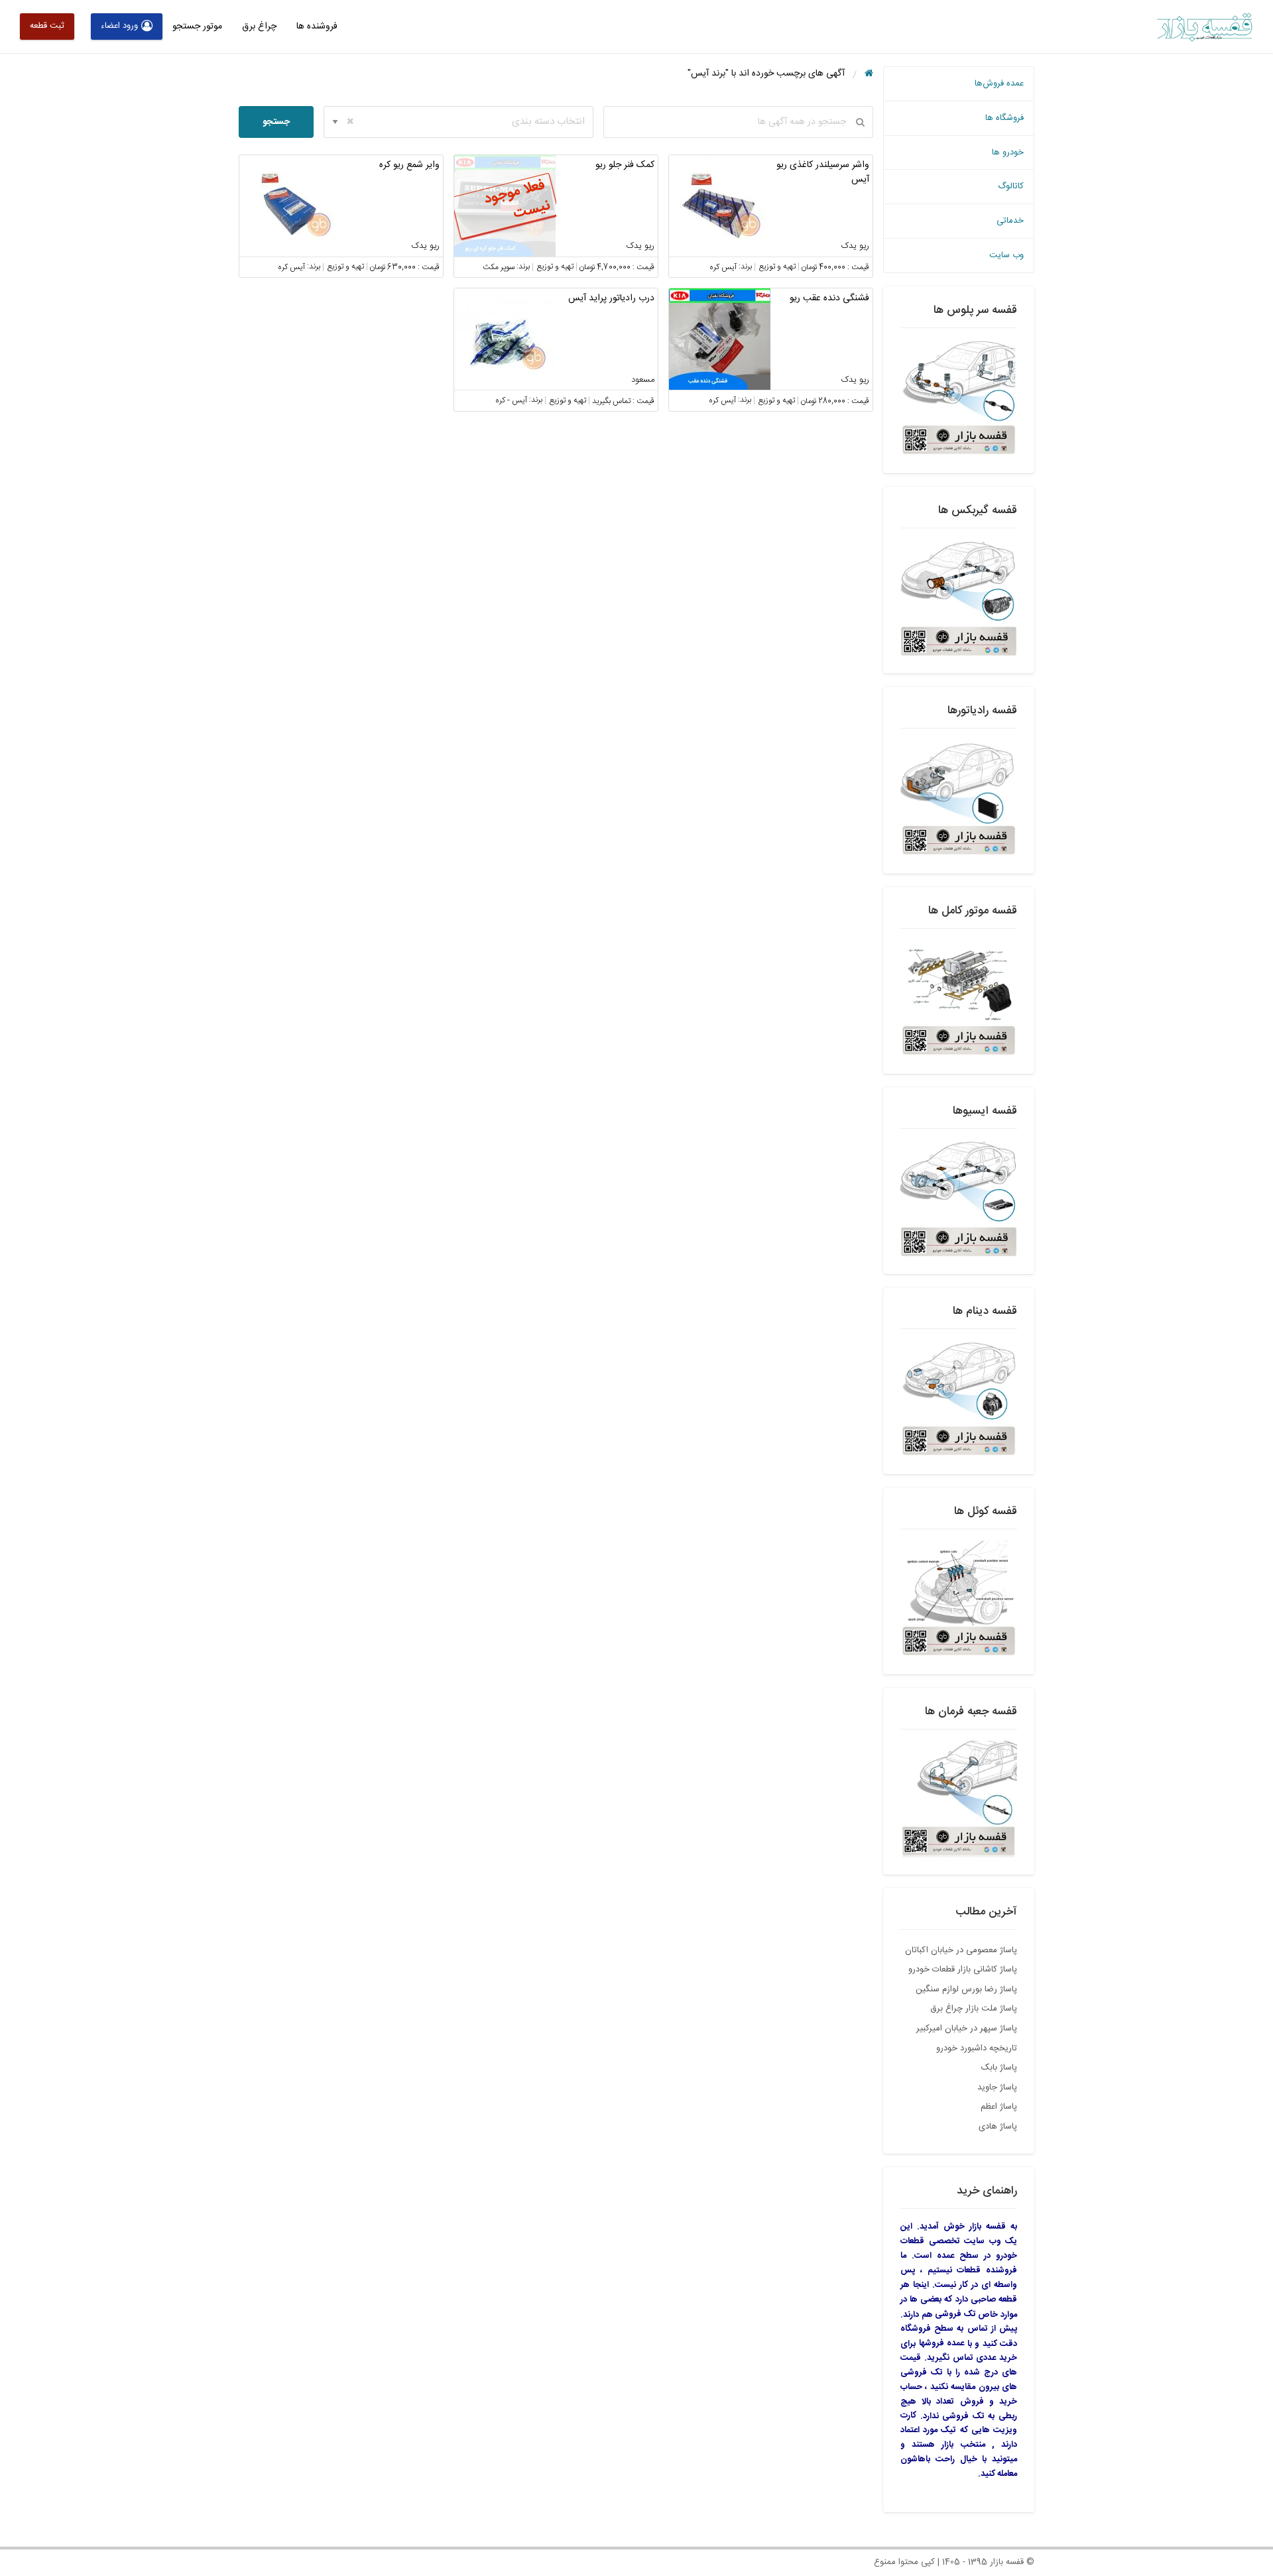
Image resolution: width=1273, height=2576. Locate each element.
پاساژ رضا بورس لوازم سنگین (966, 1989)
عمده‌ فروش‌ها (999, 84)
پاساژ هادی (998, 2127)
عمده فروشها (942, 2343)
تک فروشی (955, 2314)
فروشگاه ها (1004, 118)
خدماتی (1010, 221)
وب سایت (1006, 255)
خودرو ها (1008, 152)
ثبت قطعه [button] (47, 26)
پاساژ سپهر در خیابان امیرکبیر (967, 2028)
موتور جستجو (197, 27)
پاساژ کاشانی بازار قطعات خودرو (963, 1969)
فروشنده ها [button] (317, 27)
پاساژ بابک (999, 2068)
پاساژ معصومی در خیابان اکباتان (961, 1950)
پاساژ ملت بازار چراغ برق (974, 2009)
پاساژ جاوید (997, 2087)
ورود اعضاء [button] (119, 26)
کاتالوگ (1011, 186)
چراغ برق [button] (259, 27)
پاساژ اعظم (999, 2107)
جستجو (276, 122)
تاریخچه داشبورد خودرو (977, 2048)
